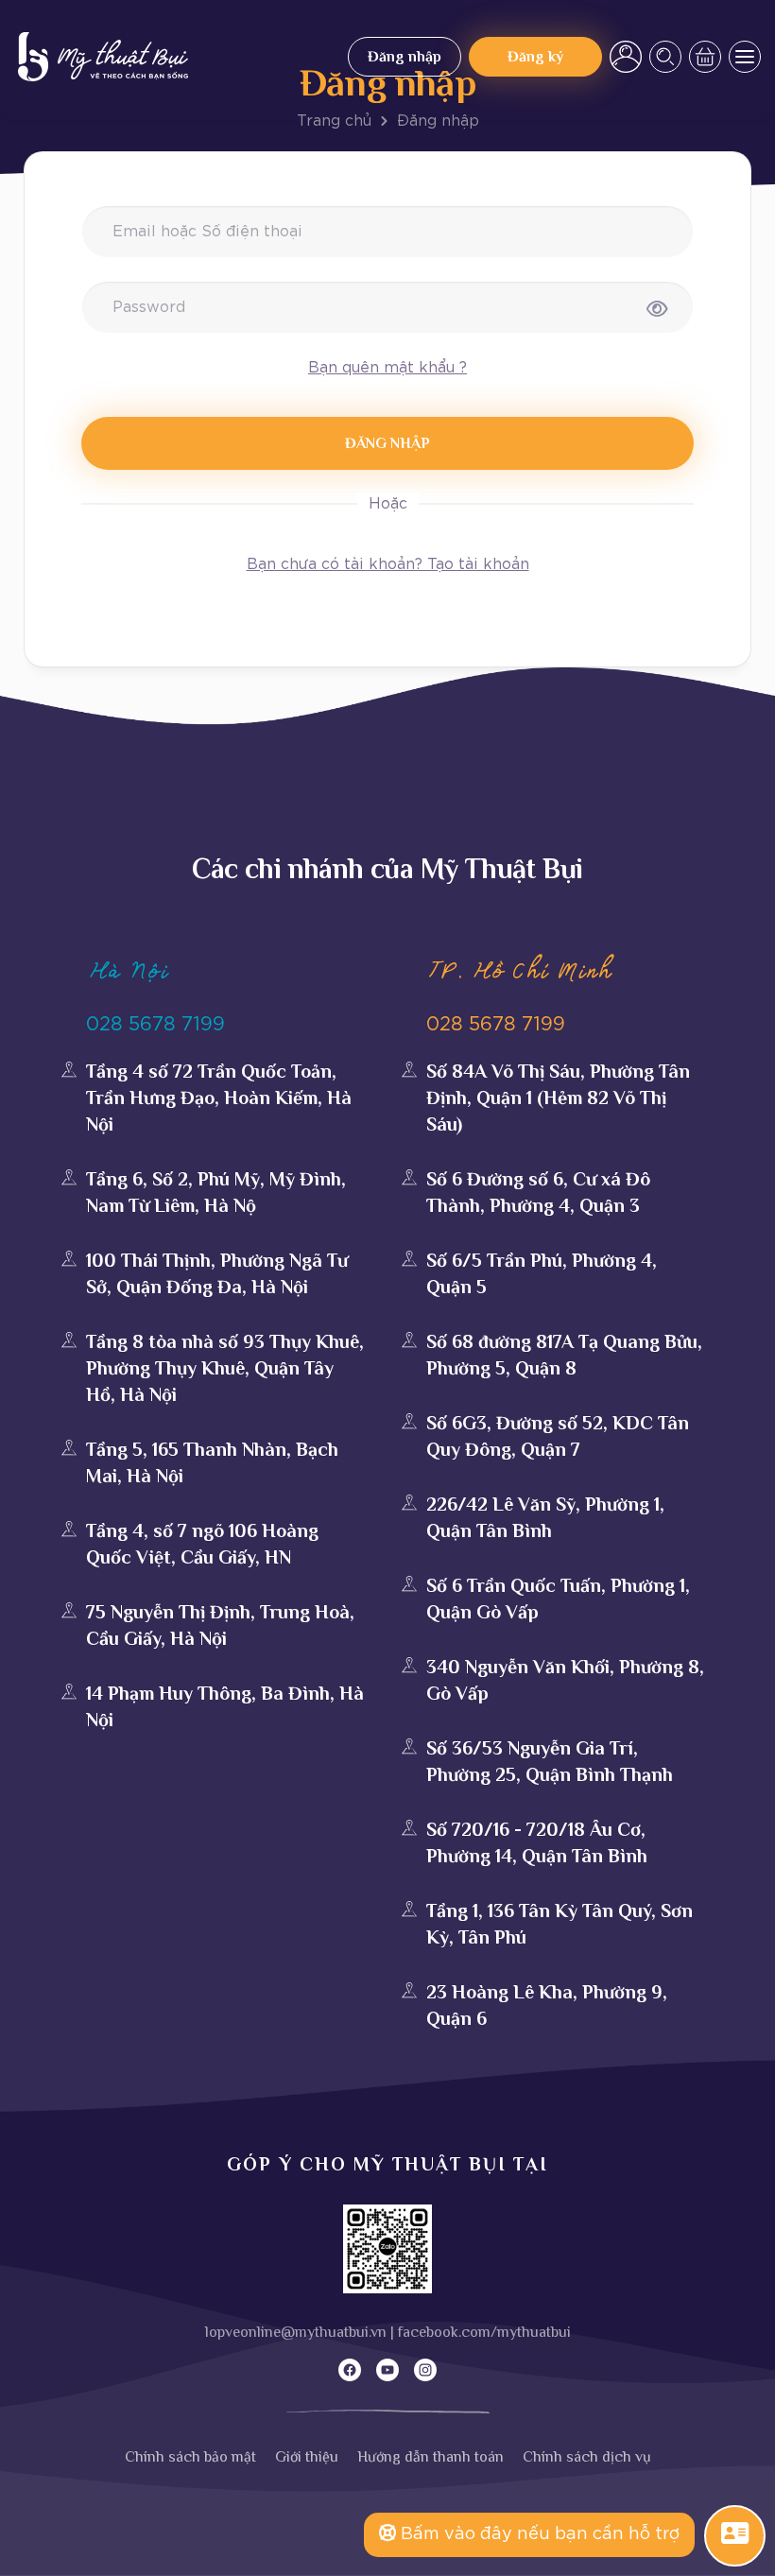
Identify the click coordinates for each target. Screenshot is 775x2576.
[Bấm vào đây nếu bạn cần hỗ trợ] (735, 2534)
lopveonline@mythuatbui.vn (296, 2332)
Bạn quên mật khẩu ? (387, 368)
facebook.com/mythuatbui (484, 2332)
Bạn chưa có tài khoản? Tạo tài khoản (388, 564)
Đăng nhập (405, 57)
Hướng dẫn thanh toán (431, 2457)
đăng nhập (387, 443)
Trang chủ (334, 121)
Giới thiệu (307, 2457)
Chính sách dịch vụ (587, 2457)
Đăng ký (535, 57)
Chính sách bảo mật (190, 2457)
